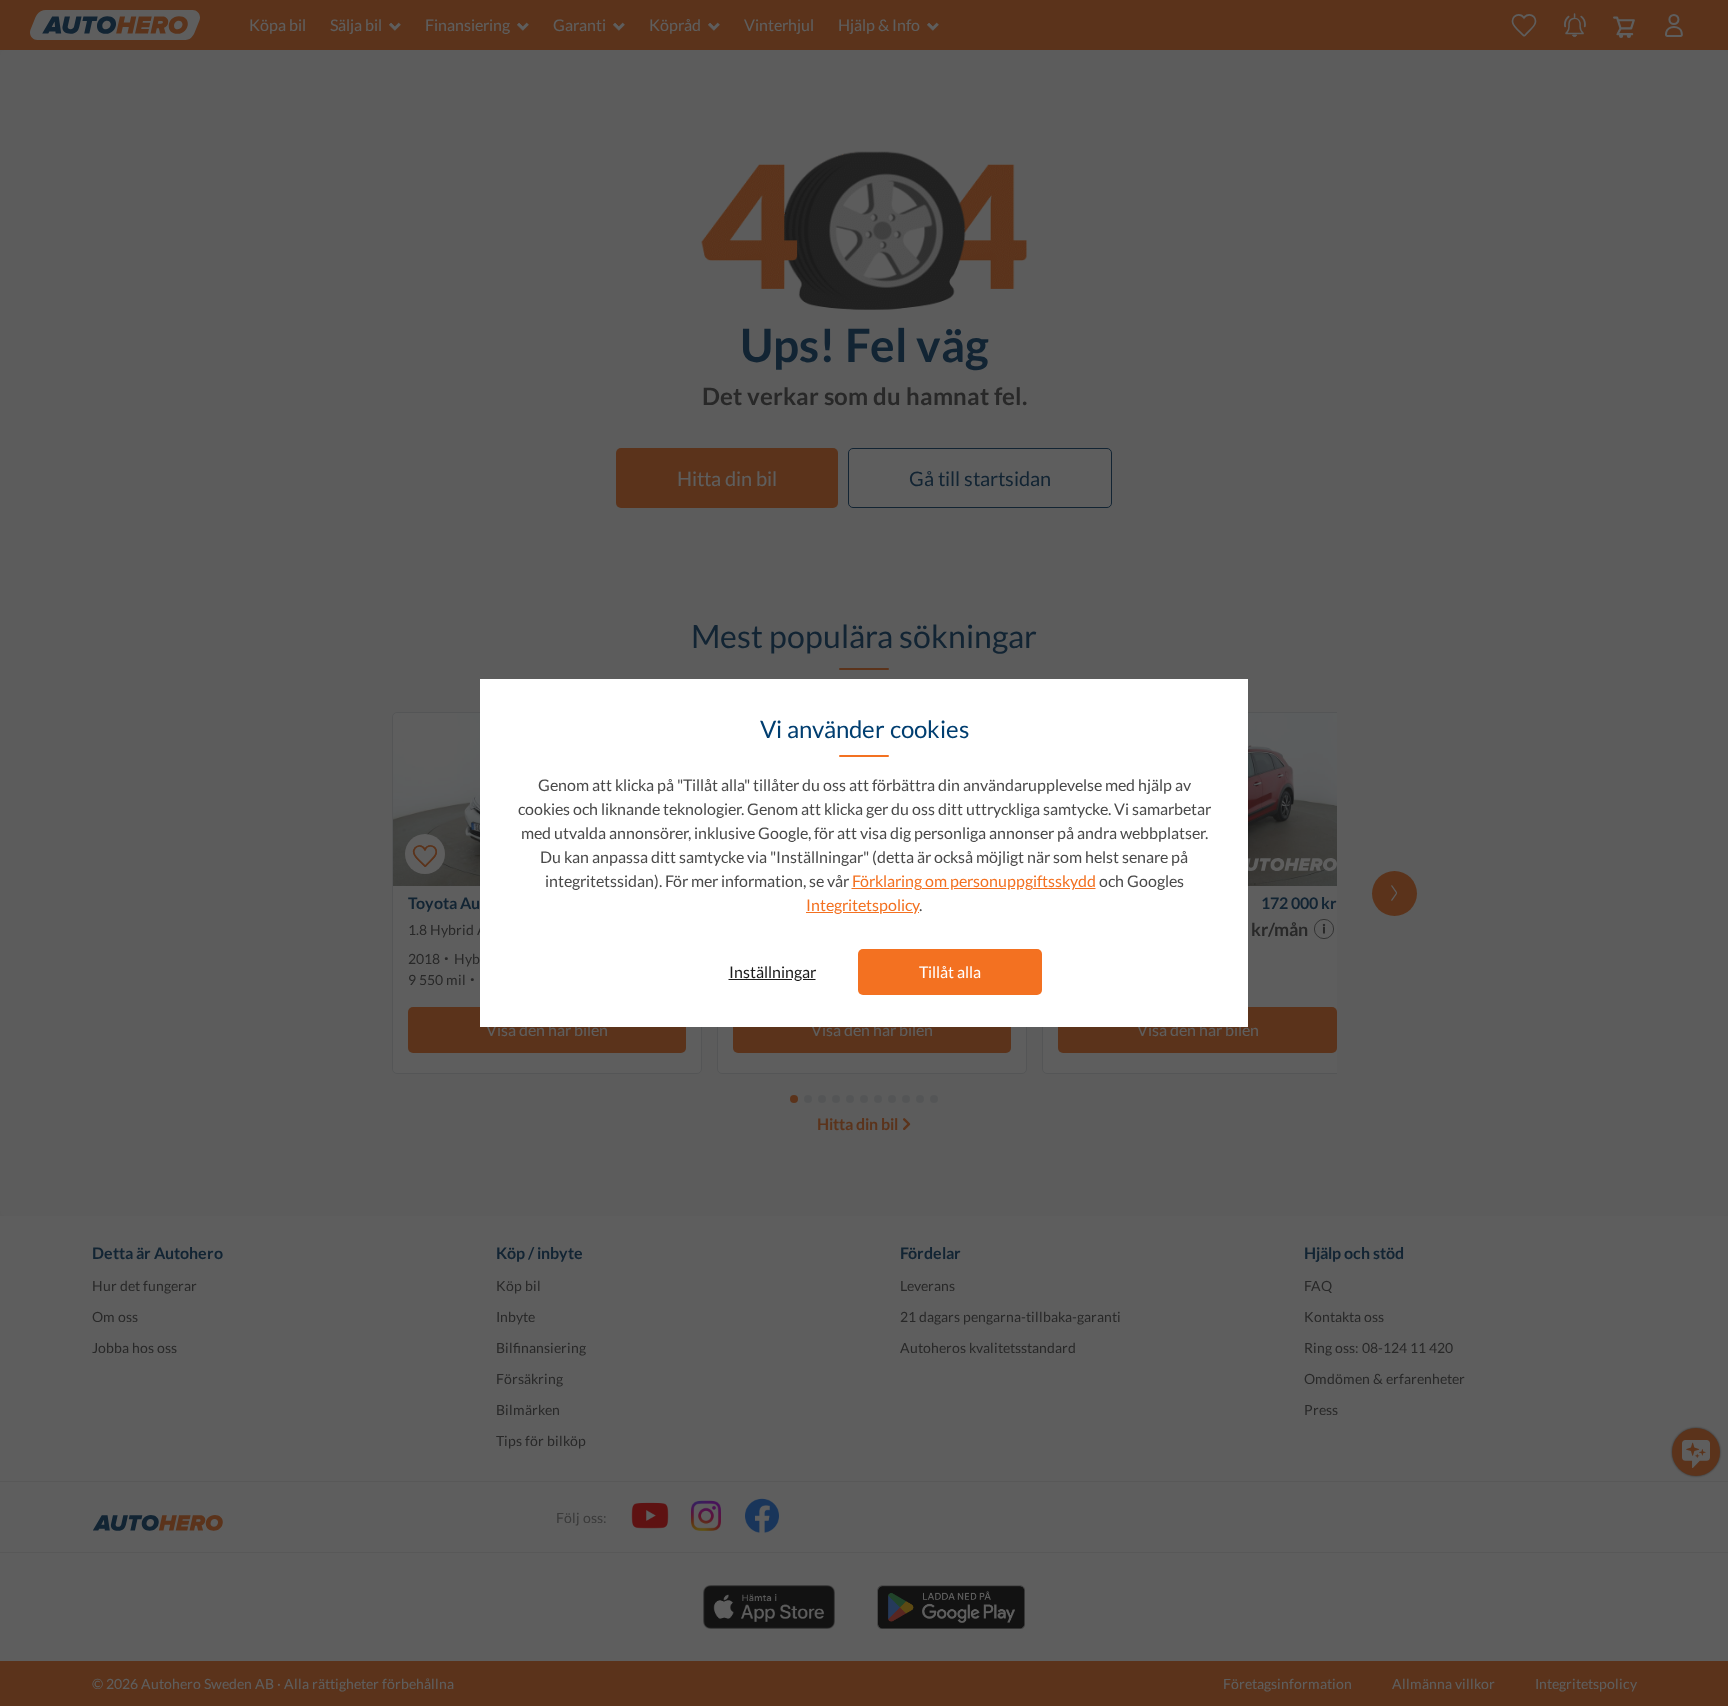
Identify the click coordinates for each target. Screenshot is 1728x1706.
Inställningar (772, 971)
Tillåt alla (950, 971)
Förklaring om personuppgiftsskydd (974, 880)
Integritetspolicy (862, 904)
